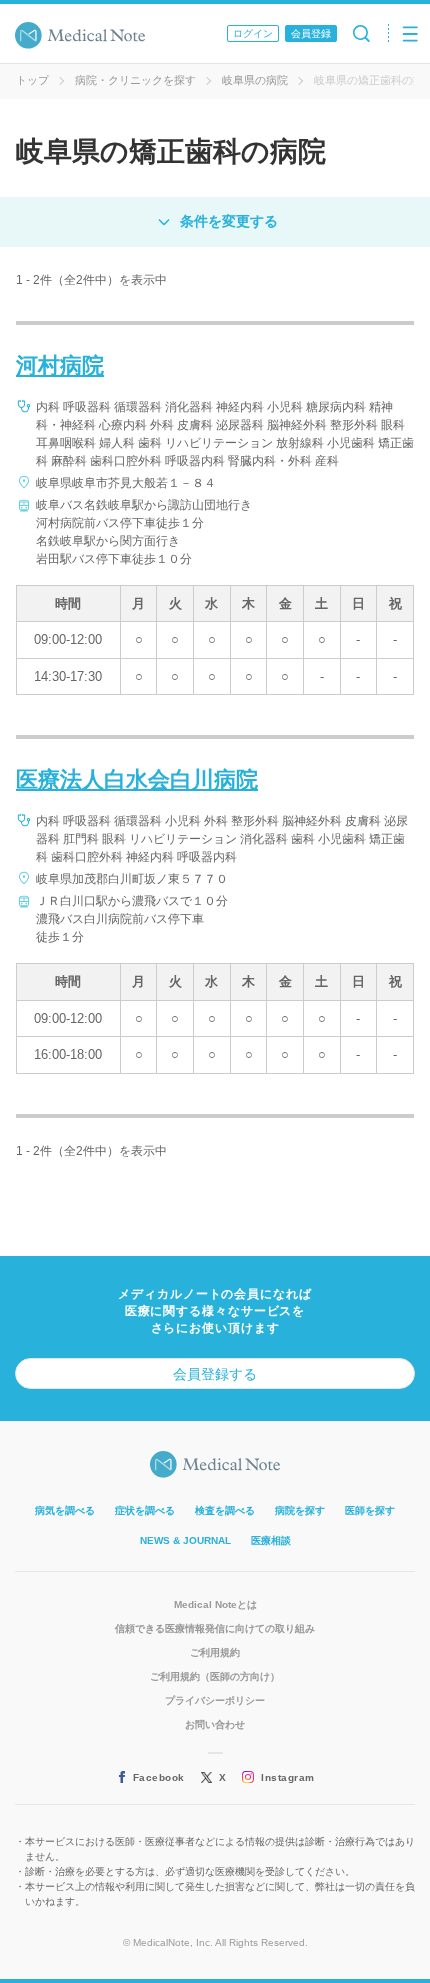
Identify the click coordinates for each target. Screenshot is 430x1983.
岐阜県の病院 (255, 80)
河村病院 (60, 365)
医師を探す (370, 1510)
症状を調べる (145, 1510)
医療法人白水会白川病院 (137, 779)
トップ (32, 80)
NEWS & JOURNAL (185, 1540)
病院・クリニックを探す (135, 80)
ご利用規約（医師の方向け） (215, 1676)
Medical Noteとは (215, 1604)
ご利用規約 (215, 1652)
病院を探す (300, 1510)
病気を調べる (65, 1510)
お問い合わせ (215, 1724)
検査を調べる (225, 1510)
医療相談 (271, 1540)
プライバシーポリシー (215, 1700)
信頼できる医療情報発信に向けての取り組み (215, 1628)
